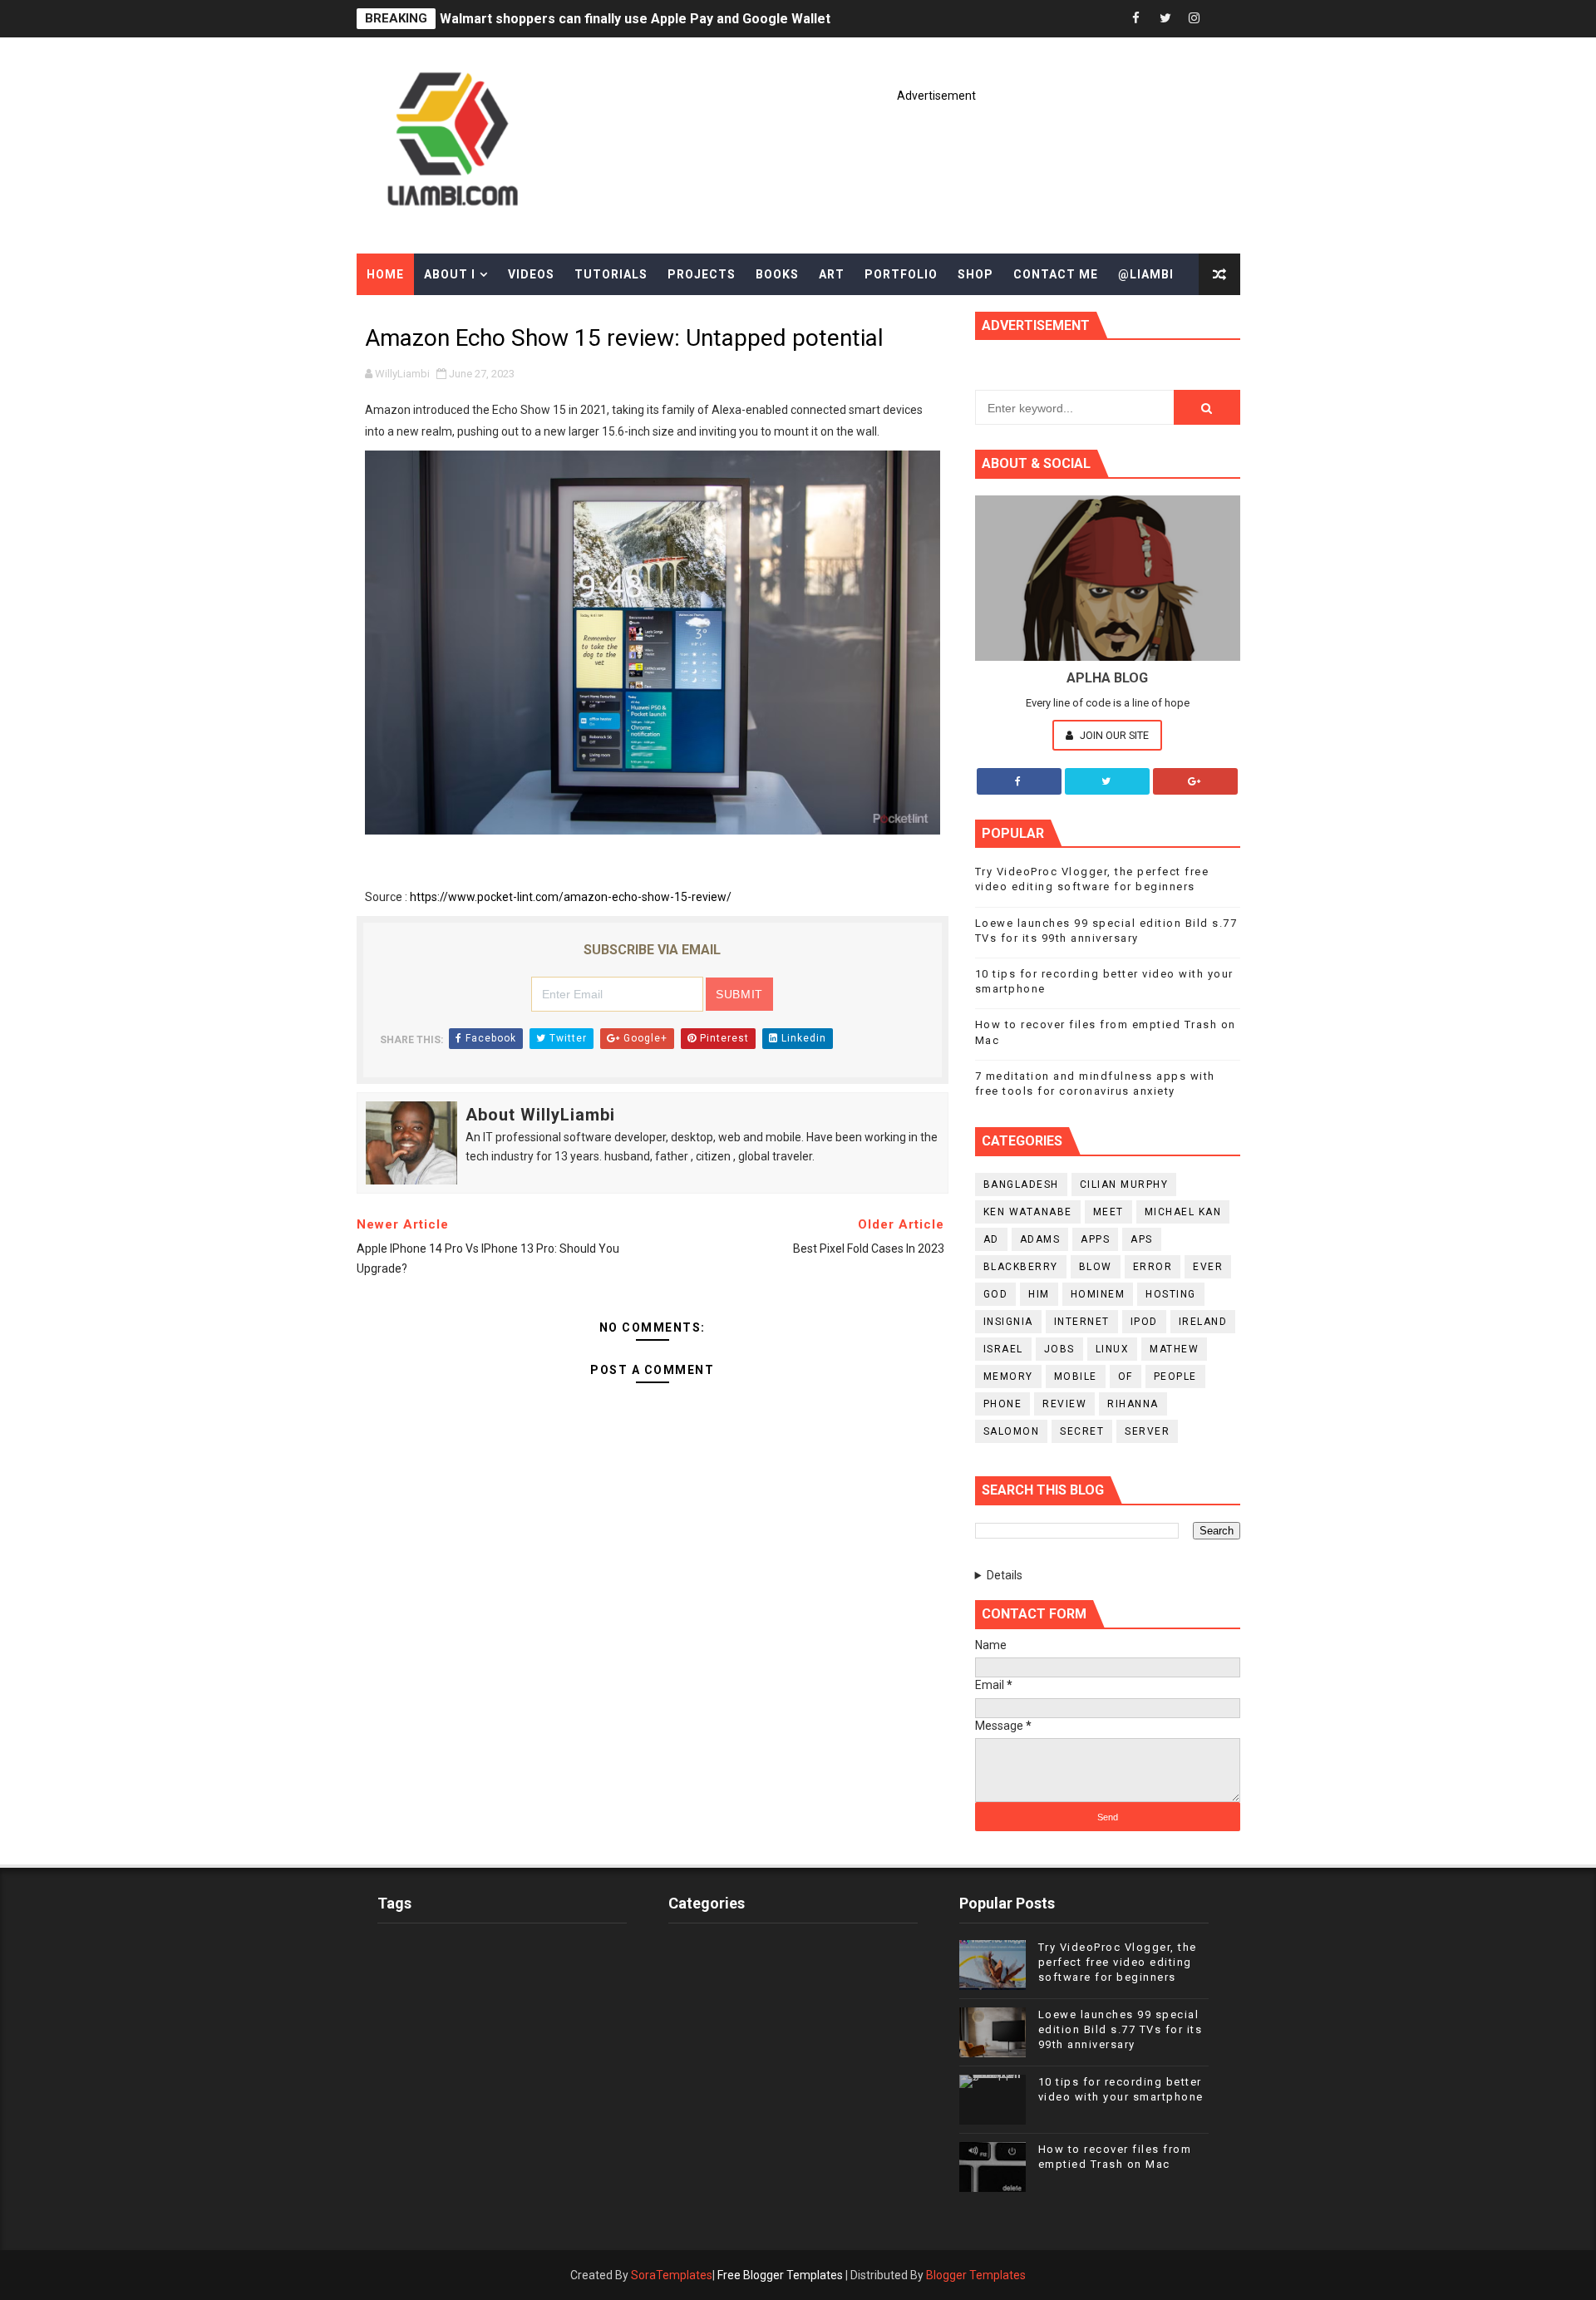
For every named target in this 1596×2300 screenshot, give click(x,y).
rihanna (1133, 1404)
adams (1040, 1239)
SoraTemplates (672, 2275)
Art (832, 274)
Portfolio (901, 274)
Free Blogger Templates (780, 2275)
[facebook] (1136, 19)
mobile (1076, 1377)
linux (1113, 1349)
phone (1003, 1404)
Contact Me (1056, 274)
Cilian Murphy (1124, 1184)
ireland (1203, 1322)
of (1126, 1377)
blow (1096, 1267)
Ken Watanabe (1028, 1212)
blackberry (1021, 1267)
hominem (1098, 1294)
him (1039, 1294)
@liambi (1146, 274)
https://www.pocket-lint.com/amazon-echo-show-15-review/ (571, 897)
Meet (1108, 1212)
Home (385, 274)
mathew (1174, 1349)
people (1175, 1377)
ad (991, 1239)
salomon (1012, 1431)
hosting (1171, 1294)
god (996, 1294)
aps (1142, 1239)
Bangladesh (1021, 1184)
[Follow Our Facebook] (1019, 781)
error (1153, 1267)
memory (1008, 1377)
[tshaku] (1224, 19)
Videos (531, 274)
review (1064, 1404)
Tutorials (611, 274)
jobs (1059, 1349)
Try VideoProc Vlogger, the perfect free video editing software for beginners (1118, 1962)
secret (1082, 1431)
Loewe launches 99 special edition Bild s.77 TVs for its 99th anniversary (1121, 2029)
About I (450, 274)
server (1147, 1431)
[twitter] (1165, 19)
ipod (1144, 1322)
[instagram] (1195, 19)
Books (777, 274)
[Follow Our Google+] (1195, 781)
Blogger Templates (976, 2275)
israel (1003, 1349)
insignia (1008, 1322)
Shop (975, 274)
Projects (702, 274)
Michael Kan (1183, 1212)
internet (1082, 1322)
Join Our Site (1113, 735)
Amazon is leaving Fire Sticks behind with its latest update (622, 19)
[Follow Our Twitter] (1107, 781)
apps (1095, 1239)
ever (1208, 1267)
